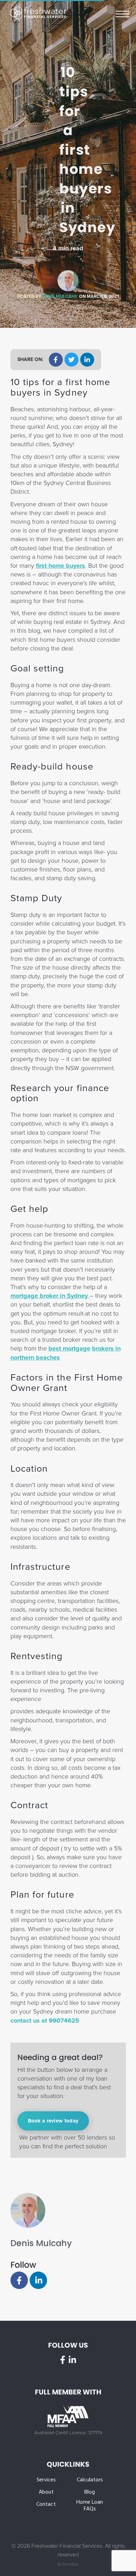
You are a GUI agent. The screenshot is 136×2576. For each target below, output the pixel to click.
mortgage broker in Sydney (50, 1296)
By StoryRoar (68, 2564)
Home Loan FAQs (90, 2506)
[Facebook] (19, 2280)
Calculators (90, 2480)
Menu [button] (122, 13)
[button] (56, 360)
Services (46, 2480)
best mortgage (69, 1348)
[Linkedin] (38, 2280)
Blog (90, 2492)
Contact (46, 2505)
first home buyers (61, 566)
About (46, 2492)
